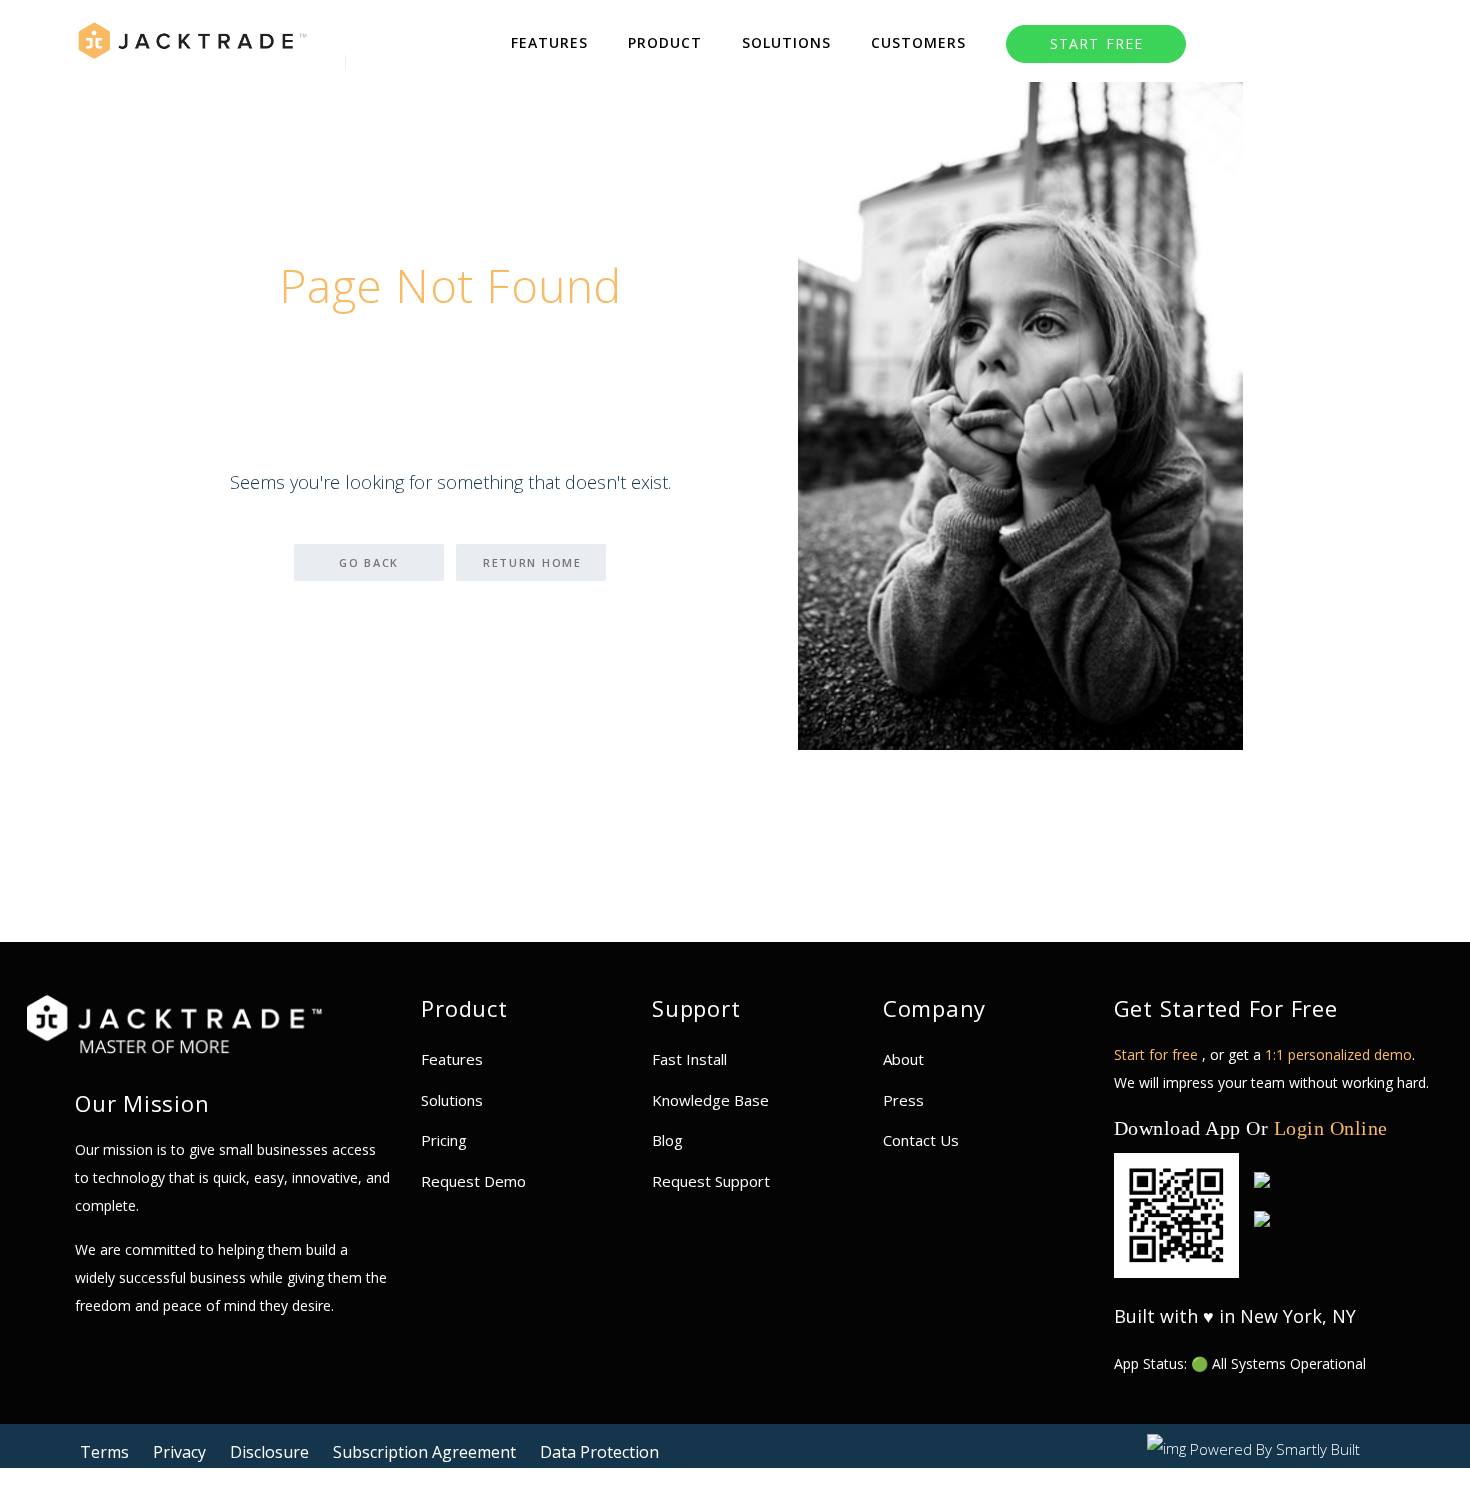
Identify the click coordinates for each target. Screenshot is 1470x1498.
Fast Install (689, 1059)
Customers (918, 42)
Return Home (532, 562)
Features (549, 42)
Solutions (786, 42)
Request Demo (473, 1181)
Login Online (1331, 1128)
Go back (369, 562)
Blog (667, 1140)
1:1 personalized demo (1338, 1054)
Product (665, 42)
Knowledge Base (710, 1100)
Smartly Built (1318, 1449)
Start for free (1158, 1054)
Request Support (711, 1181)
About (903, 1059)
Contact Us (921, 1140)
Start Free (1108, 43)
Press (903, 1100)
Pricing (444, 1140)
